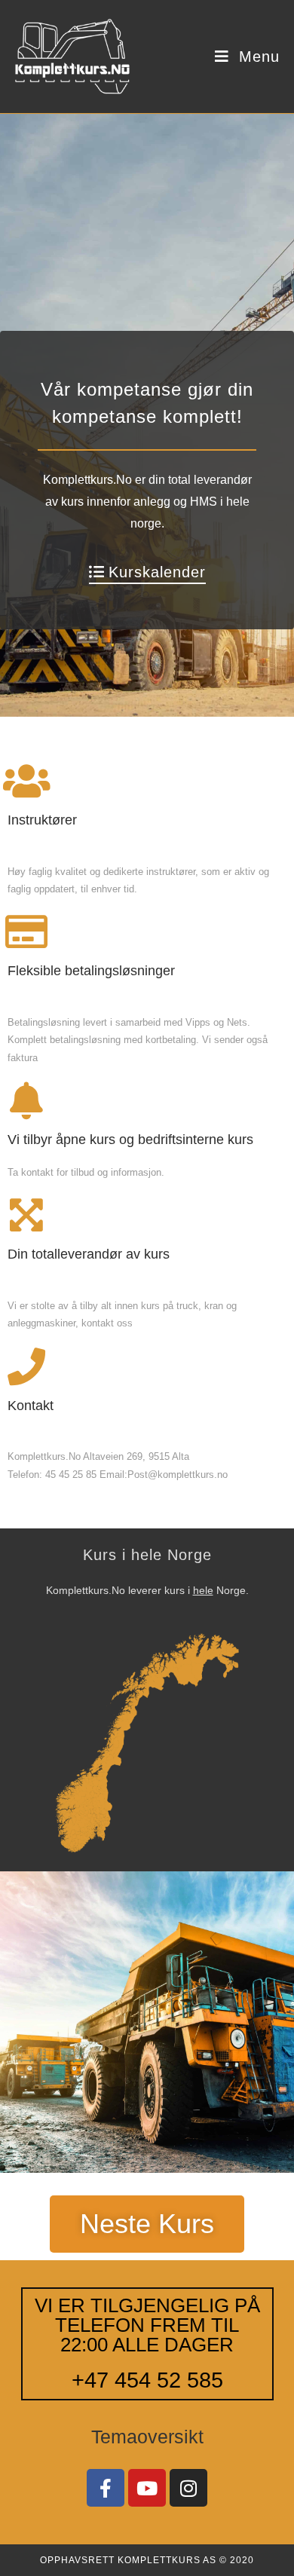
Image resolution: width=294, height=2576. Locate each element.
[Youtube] (147, 2488)
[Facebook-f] (106, 2488)
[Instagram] (188, 2488)
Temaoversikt (147, 2437)
